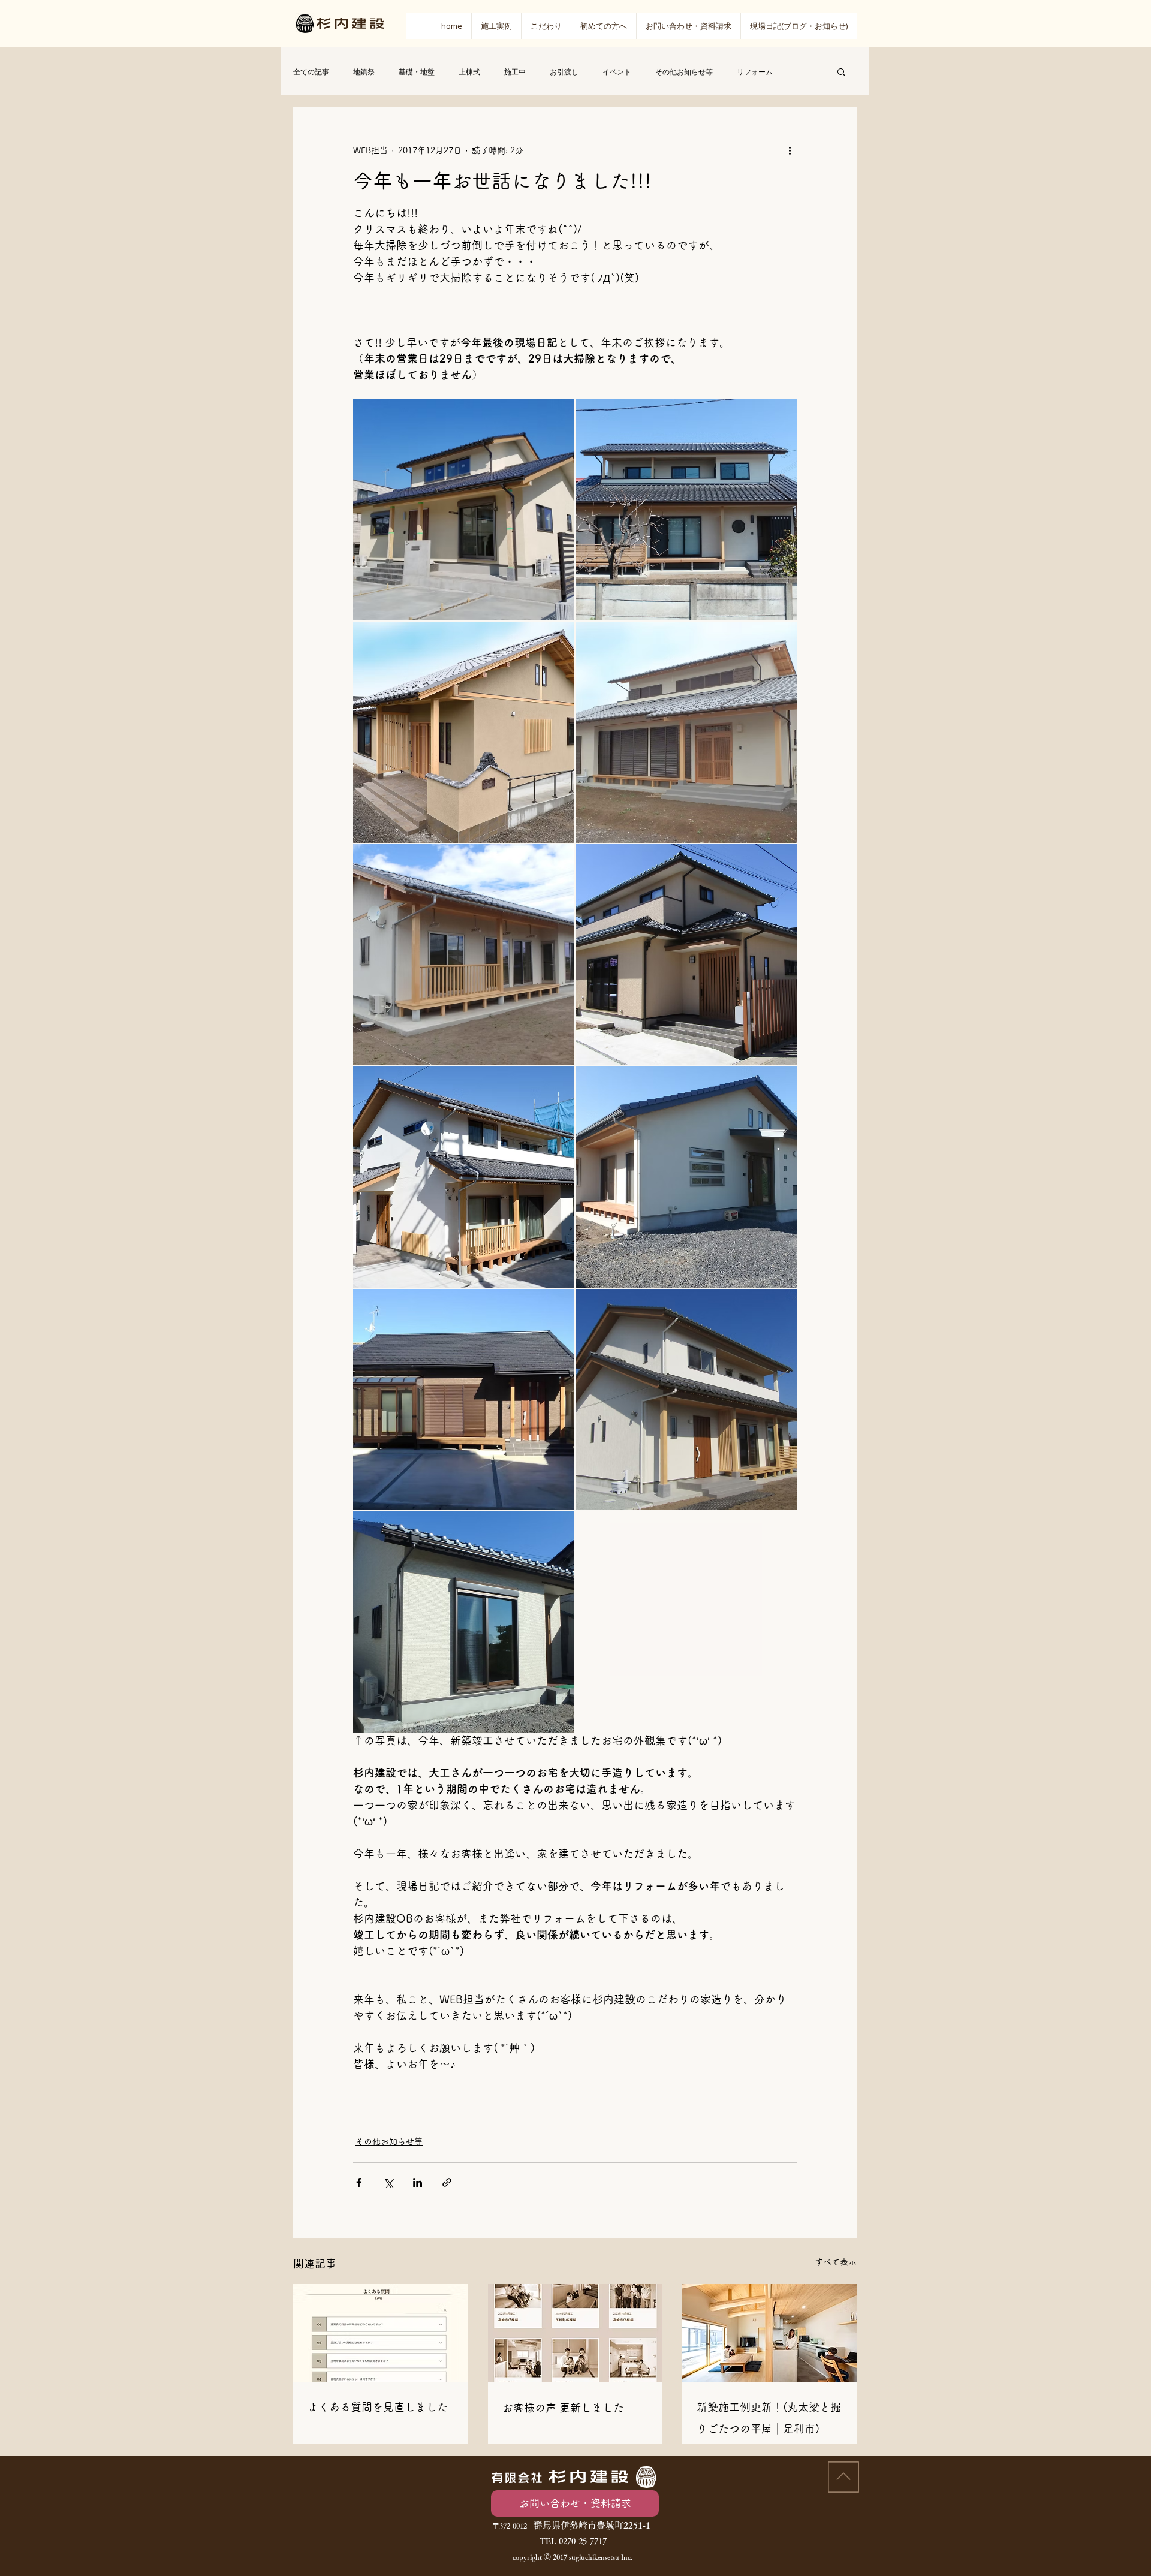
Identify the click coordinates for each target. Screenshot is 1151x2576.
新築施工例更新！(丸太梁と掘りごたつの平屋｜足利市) (769, 2418)
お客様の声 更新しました (563, 2408)
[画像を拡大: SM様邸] (464, 732)
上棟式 (469, 72)
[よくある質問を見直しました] (380, 2333)
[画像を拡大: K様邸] (686, 732)
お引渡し (564, 72)
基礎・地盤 (417, 72)
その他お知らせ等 (684, 72)
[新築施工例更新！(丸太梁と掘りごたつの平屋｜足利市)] (769, 2333)
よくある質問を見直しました (378, 2407)
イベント (617, 72)
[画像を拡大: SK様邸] (464, 1177)
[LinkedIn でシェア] (418, 2182)
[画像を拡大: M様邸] (686, 1177)
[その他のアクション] (790, 150)
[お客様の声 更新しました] (575, 2333)
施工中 (515, 72)
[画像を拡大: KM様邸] (464, 955)
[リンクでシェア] (447, 2182)
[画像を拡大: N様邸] (464, 510)
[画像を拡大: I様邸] (686, 1400)
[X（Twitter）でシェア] (388, 2182)
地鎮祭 (364, 72)
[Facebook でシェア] (359, 2182)
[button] (603, 26)
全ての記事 (311, 72)
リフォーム (755, 72)
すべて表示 (836, 2262)
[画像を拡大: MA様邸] (464, 1400)
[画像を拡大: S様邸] (686, 510)
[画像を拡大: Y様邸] (686, 955)
